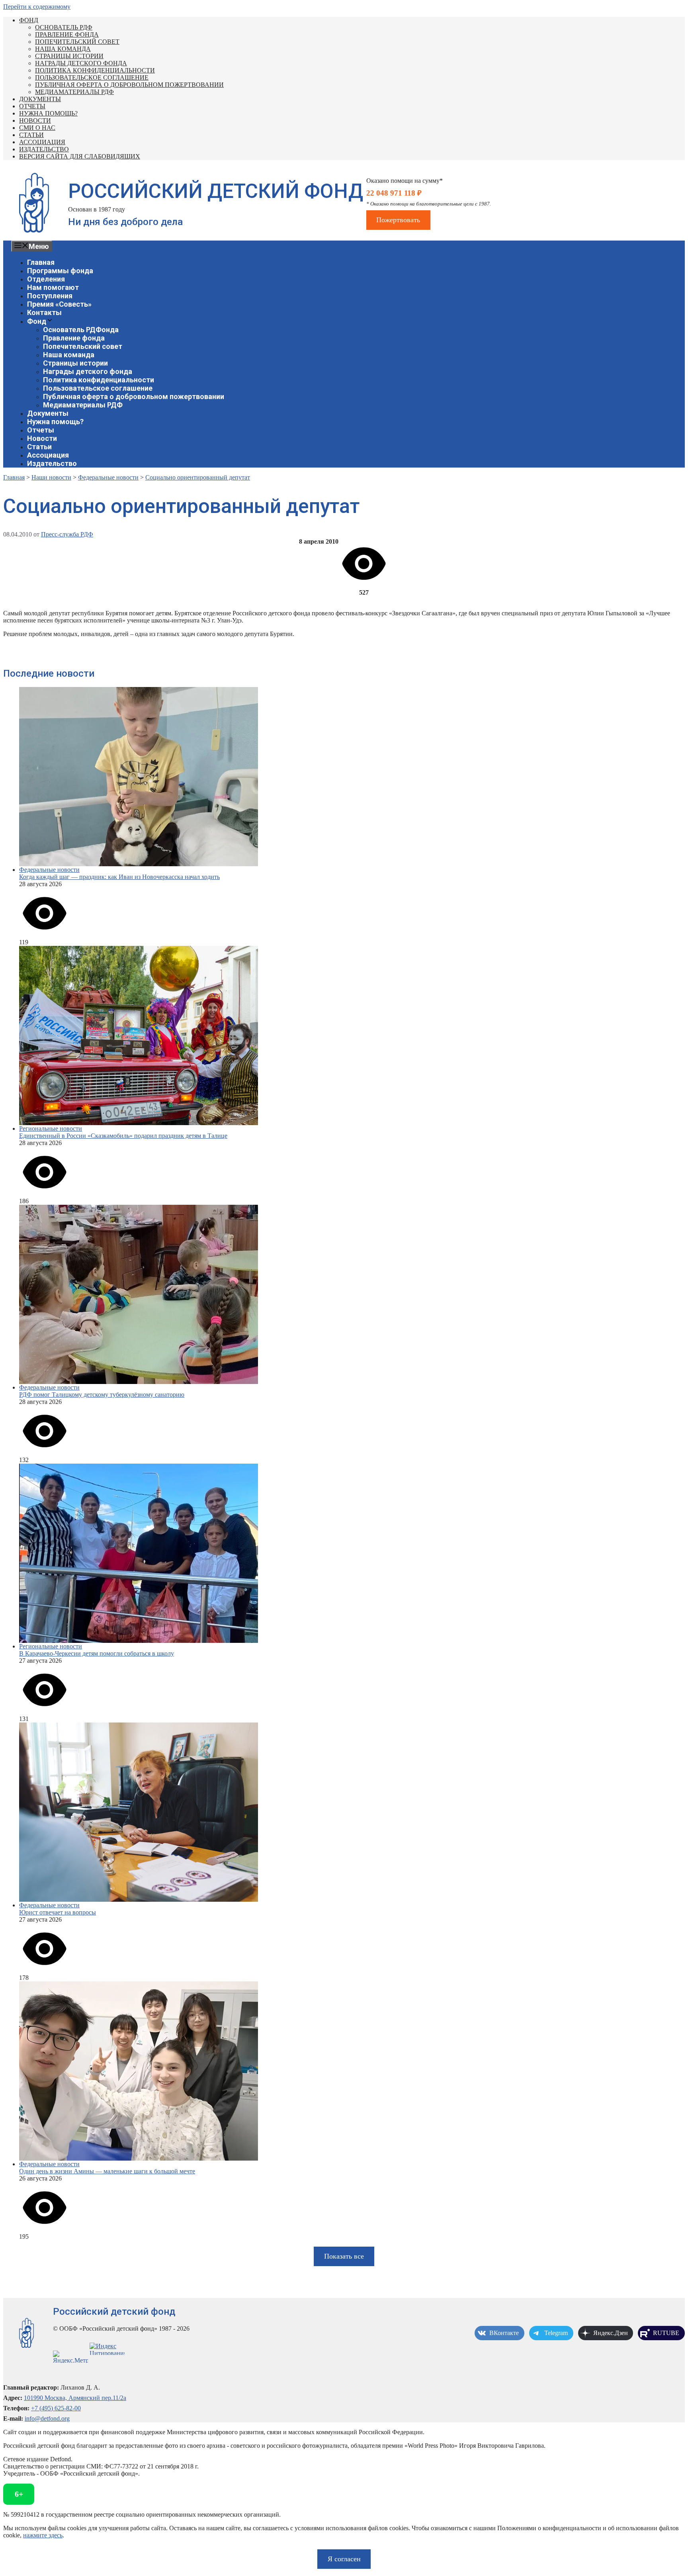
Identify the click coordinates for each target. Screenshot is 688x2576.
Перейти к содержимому (37, 7)
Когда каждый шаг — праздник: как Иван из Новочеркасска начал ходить (119, 877)
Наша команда (63, 49)
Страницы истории (69, 56)
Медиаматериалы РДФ (74, 92)
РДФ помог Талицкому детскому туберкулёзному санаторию (102, 1395)
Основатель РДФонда (81, 330)
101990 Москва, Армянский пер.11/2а (75, 2398)
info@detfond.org (47, 2418)
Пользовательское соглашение (92, 77)
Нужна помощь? (48, 113)
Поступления (50, 296)
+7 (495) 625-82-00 (56, 2408)
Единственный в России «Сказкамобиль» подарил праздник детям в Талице (123, 1136)
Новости (35, 120)
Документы (40, 99)
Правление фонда (67, 34)
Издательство (44, 149)
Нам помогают (53, 287)
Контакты (44, 312)
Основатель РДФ (64, 27)
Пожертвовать (398, 220)
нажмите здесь (43, 2535)
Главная (41, 262)
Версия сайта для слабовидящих (80, 156)
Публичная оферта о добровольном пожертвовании (129, 85)
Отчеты (32, 106)
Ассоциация (42, 142)
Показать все (344, 2256)
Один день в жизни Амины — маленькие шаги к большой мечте (107, 2171)
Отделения (46, 279)
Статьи (31, 135)
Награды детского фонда (81, 63)
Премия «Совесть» (59, 304)
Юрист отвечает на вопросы (58, 1912)
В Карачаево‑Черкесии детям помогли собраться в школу (97, 1653)
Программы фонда (60, 271)
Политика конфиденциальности (95, 70)
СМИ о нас (37, 128)
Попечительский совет (77, 42)
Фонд (29, 20)
